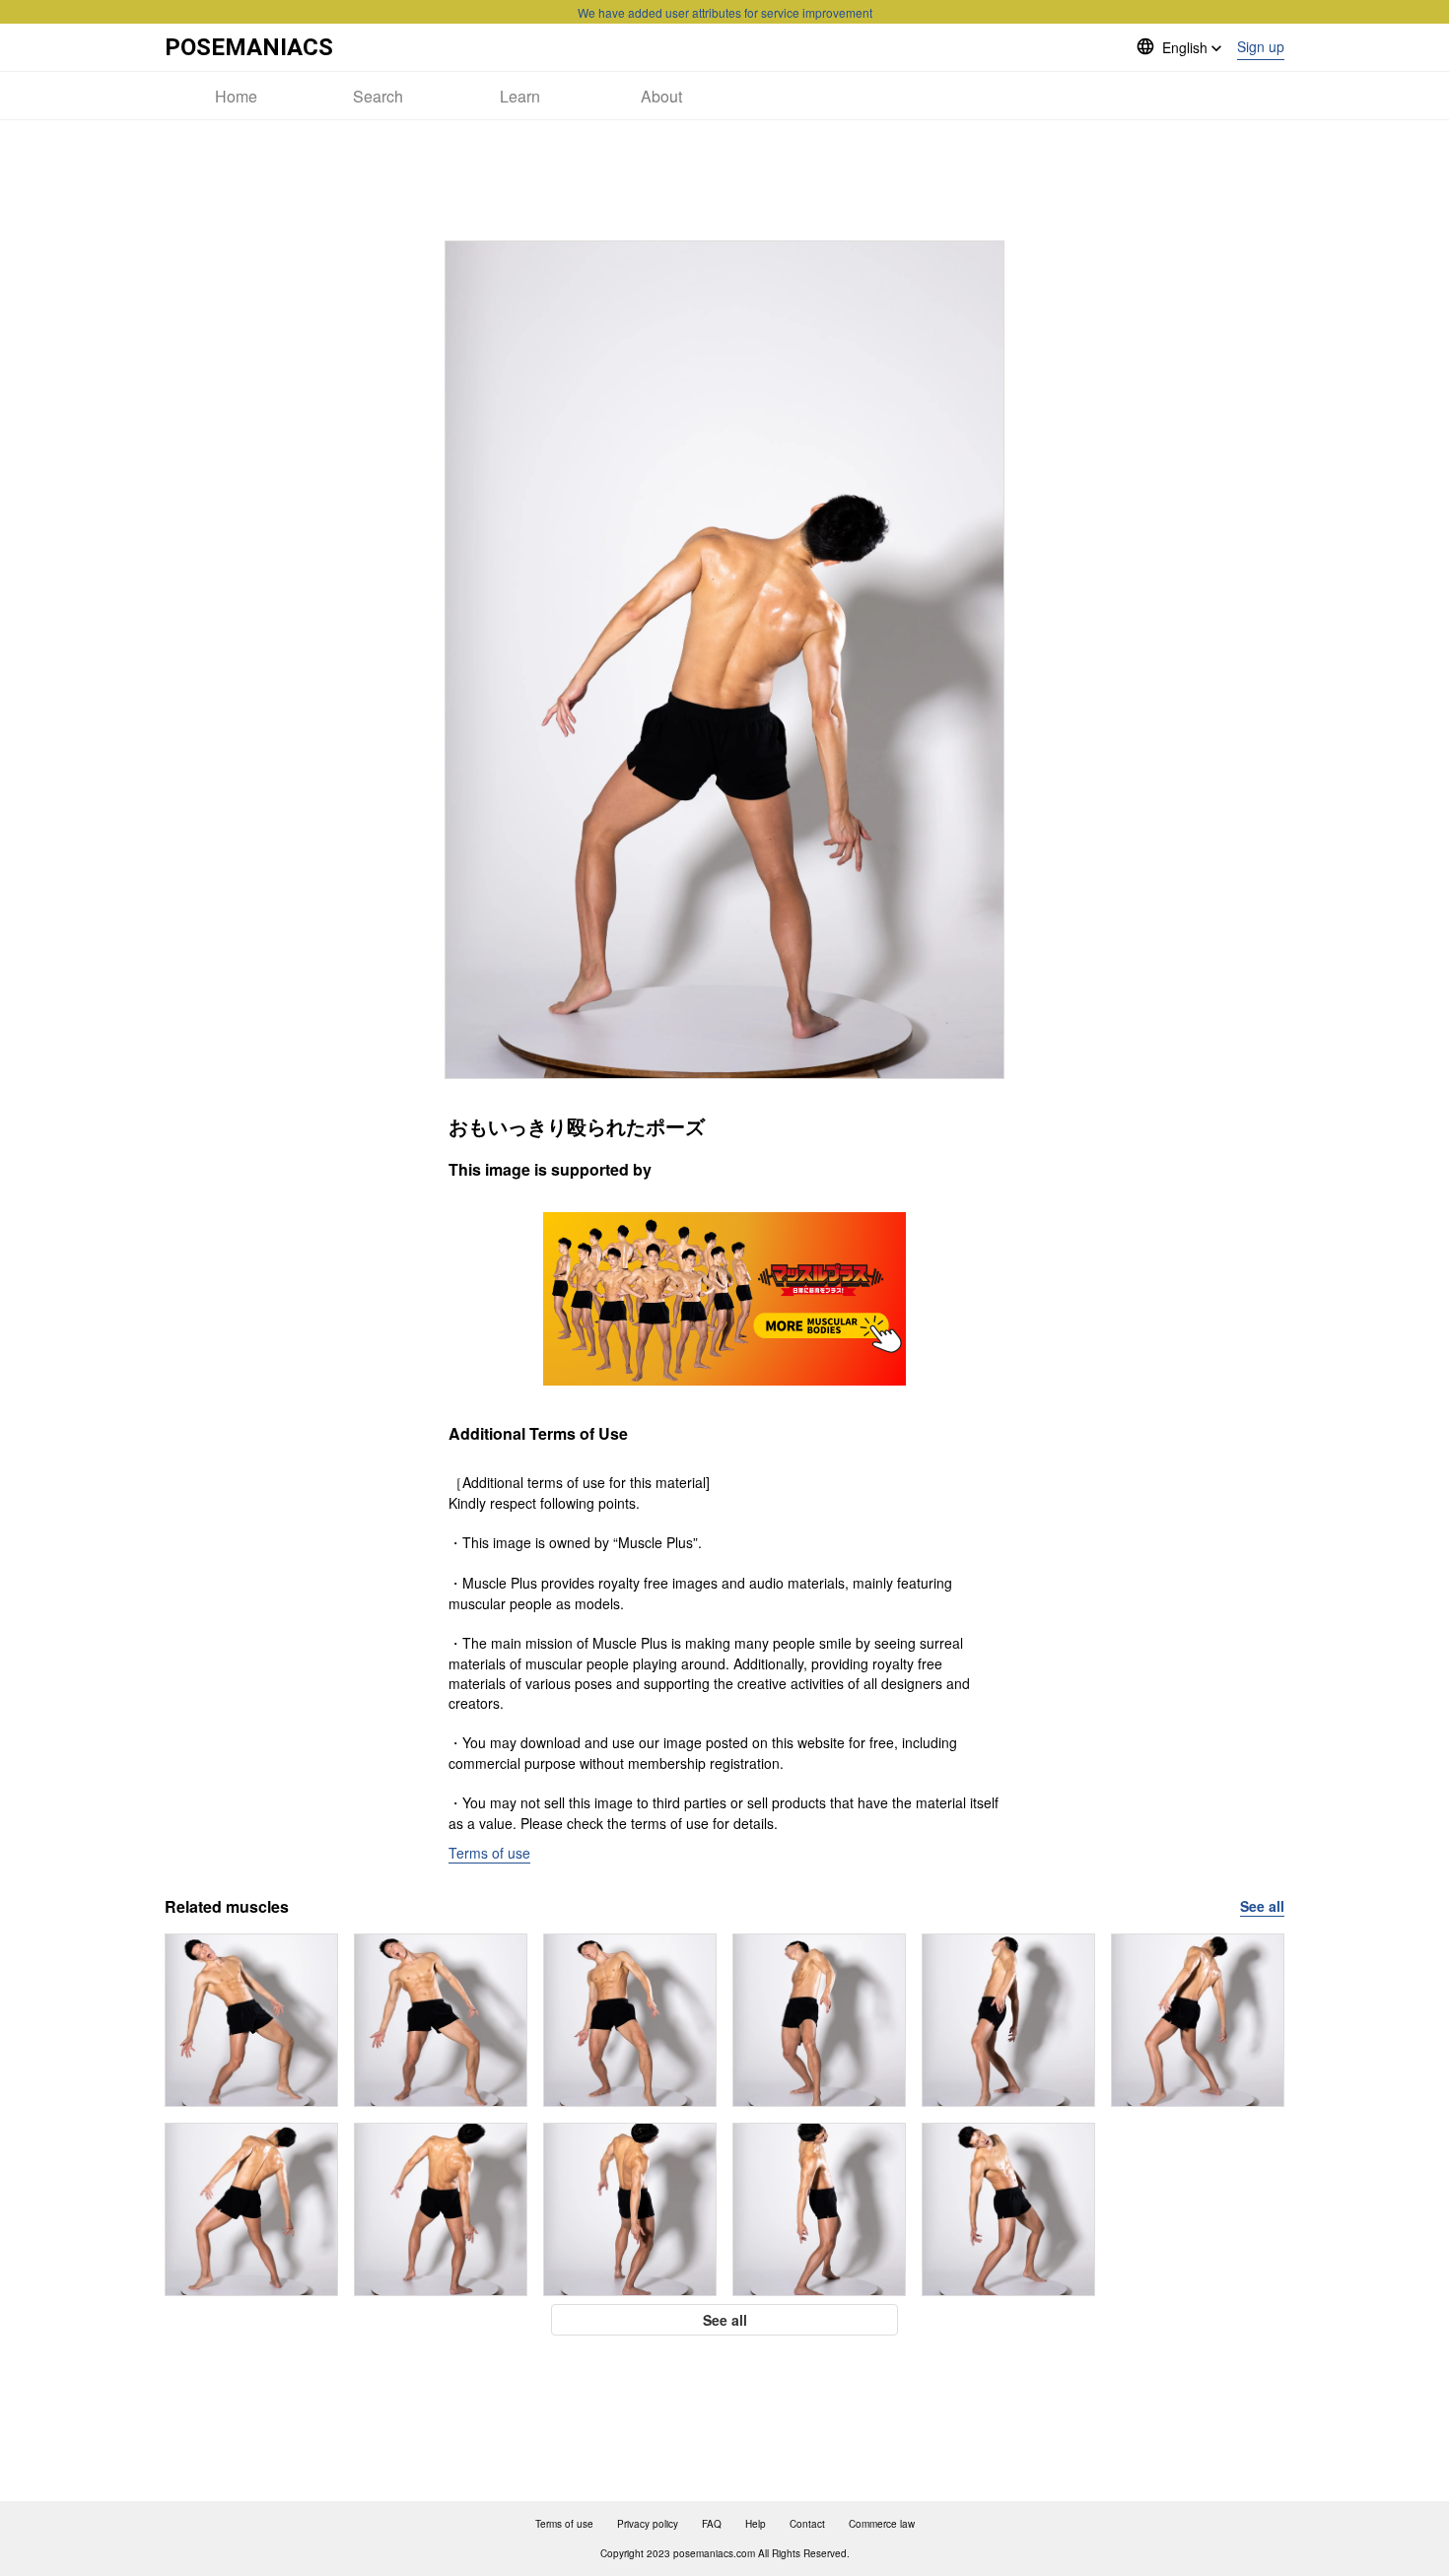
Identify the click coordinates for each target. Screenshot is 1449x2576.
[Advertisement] (724, 180)
